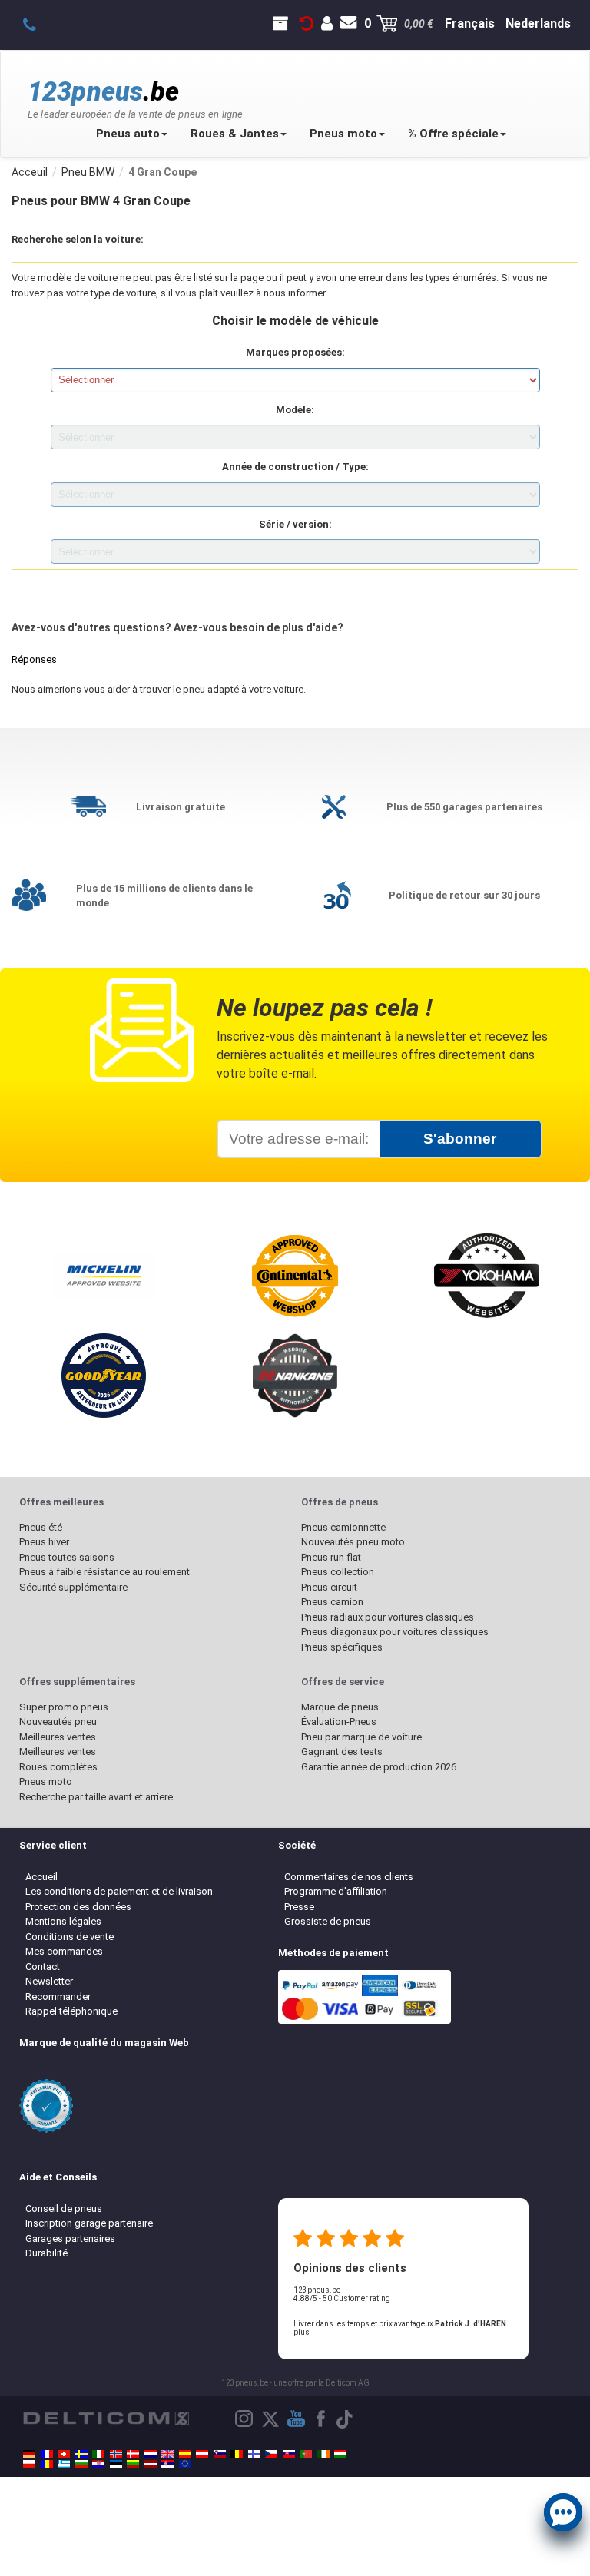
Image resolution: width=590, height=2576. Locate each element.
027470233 (38, 24)
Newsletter (49, 1981)
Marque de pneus (340, 1707)
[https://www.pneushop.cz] (271, 2454)
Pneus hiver (44, 1542)
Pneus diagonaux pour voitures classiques (395, 1632)
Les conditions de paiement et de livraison (119, 1891)
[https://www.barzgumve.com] (81, 2464)
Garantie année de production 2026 (379, 1767)
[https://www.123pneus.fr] (47, 2454)
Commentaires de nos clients (349, 1877)
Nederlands (538, 23)
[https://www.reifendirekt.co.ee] (116, 2464)
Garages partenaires (70, 2238)
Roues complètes (58, 1767)
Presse (299, 1907)
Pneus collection (338, 1572)
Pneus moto (343, 134)
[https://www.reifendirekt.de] (29, 2454)
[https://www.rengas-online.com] (254, 2454)
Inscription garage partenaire (89, 2223)
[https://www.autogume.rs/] (167, 2464)
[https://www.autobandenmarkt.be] (237, 2454)
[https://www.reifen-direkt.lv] (151, 2464)
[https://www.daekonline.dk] (133, 2454)
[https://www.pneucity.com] (306, 2454)
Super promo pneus (64, 1707)
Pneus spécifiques (342, 1647)
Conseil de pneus (64, 2208)
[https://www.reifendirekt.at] (202, 2454)
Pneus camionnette (343, 1527)
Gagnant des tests (342, 1752)
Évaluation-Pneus (339, 1722)
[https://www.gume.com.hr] (98, 2464)
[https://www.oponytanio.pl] (29, 2464)
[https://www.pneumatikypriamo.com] (289, 2454)
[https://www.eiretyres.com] (323, 2454)
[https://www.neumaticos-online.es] (185, 2454)
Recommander (58, 1997)
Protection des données (78, 1907)
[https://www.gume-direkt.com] (220, 2454)
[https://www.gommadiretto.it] (98, 2454)
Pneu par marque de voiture (361, 1737)
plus (302, 2332)
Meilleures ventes (58, 1737)
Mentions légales (63, 1921)
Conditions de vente (70, 1937)
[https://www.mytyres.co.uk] (167, 2454)
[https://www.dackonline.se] (81, 2454)
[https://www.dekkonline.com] (116, 2454)
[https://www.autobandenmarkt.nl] (151, 2454)
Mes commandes (64, 1951)
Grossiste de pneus (328, 1921)
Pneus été (41, 1527)
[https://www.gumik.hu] (340, 2454)
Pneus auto (128, 134)
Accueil (41, 1877)
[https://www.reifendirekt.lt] (133, 2464)
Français (470, 23)
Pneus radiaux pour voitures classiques (388, 1617)
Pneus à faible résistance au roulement (104, 1572)
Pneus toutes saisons (67, 1557)
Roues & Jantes (235, 134)
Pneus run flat (331, 1557)
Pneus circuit (329, 1587)
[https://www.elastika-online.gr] (64, 2464)
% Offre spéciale (453, 134)
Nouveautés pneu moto (353, 1542)
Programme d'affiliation (336, 1891)
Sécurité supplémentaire (73, 1587)
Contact (43, 1967)
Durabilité (46, 2253)
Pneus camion (332, 1602)
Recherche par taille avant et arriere (96, 1797)
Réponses (34, 659)
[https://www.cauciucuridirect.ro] (47, 2464)
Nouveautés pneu (58, 1722)
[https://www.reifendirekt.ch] (64, 2454)
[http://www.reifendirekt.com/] (185, 2464)
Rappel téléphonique (71, 2011)
